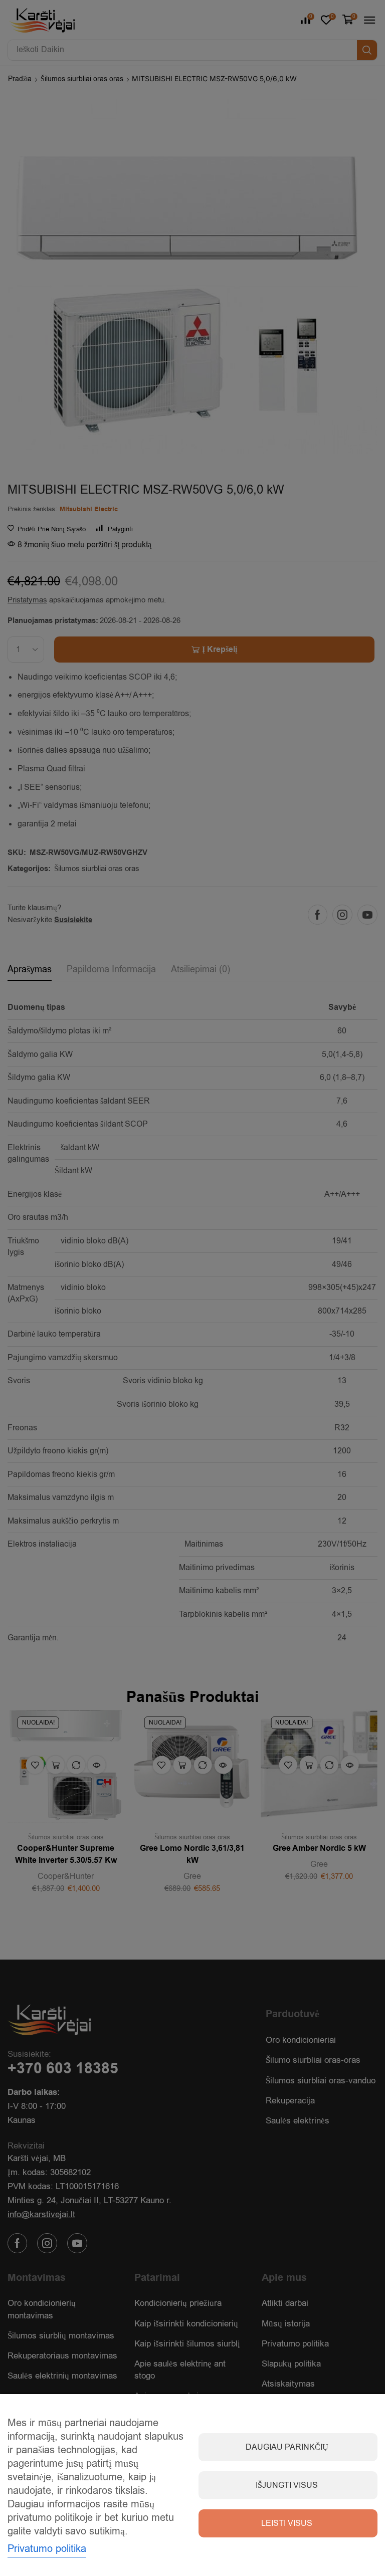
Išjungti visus (287, 2485)
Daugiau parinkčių (287, 2447)
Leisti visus (287, 2523)
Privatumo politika (47, 2549)
